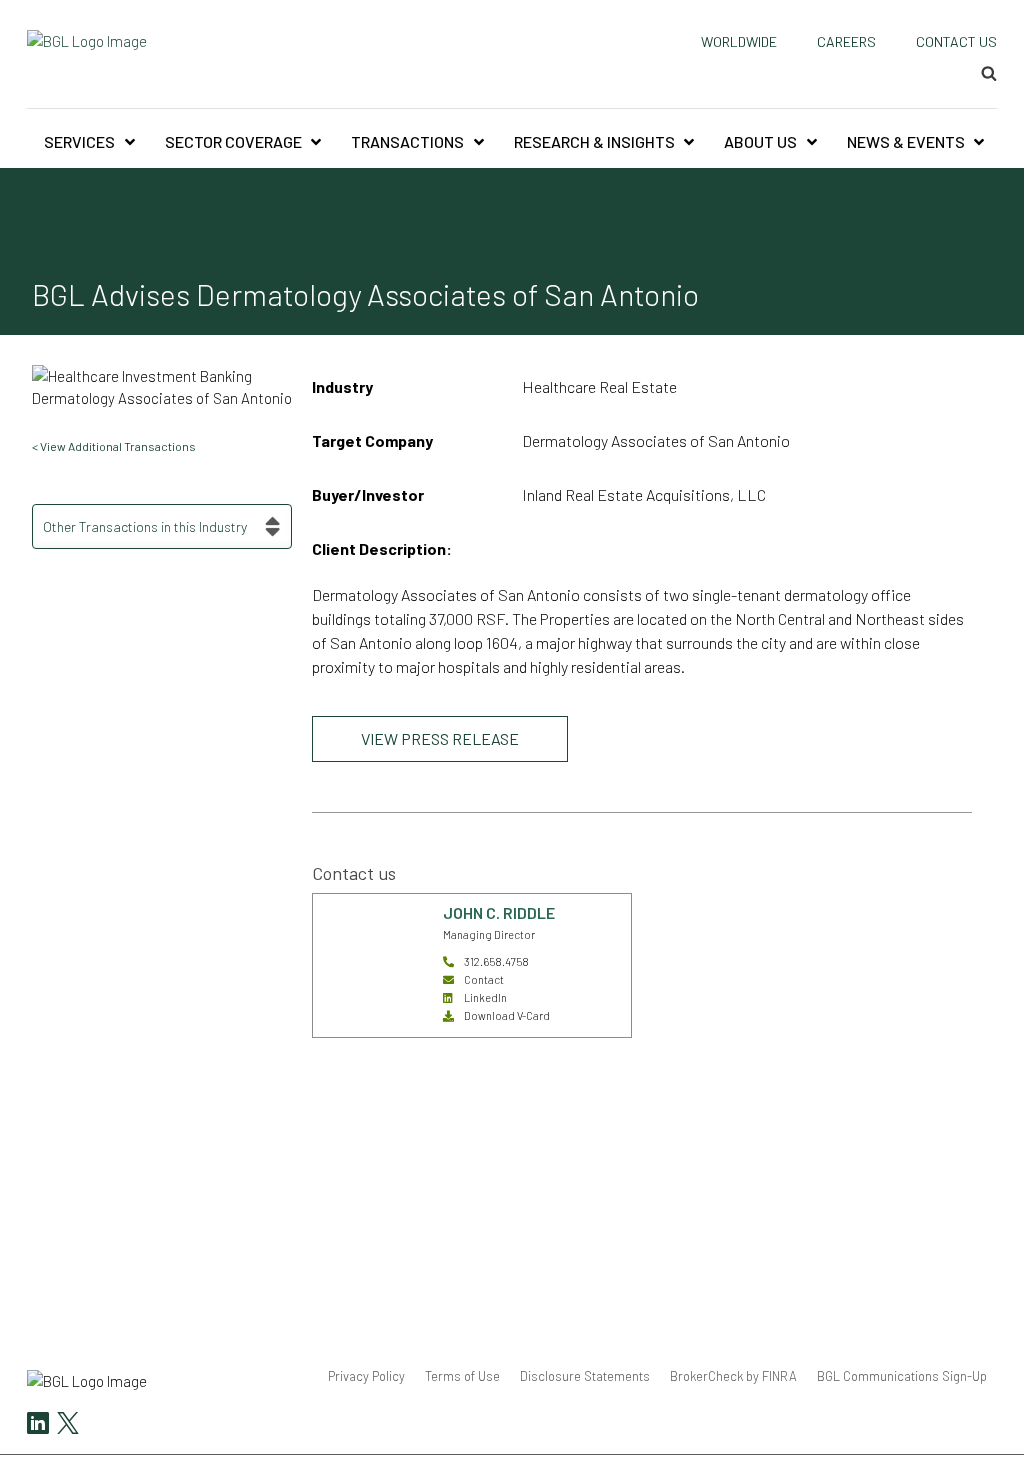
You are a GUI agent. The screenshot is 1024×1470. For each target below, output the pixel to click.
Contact (484, 979)
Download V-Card (507, 1015)
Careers (846, 41)
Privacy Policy (366, 1376)
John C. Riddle (499, 912)
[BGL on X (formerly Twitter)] (65, 1425)
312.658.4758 (496, 961)
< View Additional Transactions (114, 446)
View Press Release (440, 738)
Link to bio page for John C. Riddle (371, 917)
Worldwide (739, 41)
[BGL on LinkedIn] (38, 1425)
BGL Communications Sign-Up (902, 1376)
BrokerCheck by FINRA (733, 1376)
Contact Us (956, 41)
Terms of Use (462, 1376)
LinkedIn (485, 997)
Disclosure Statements (585, 1376)
